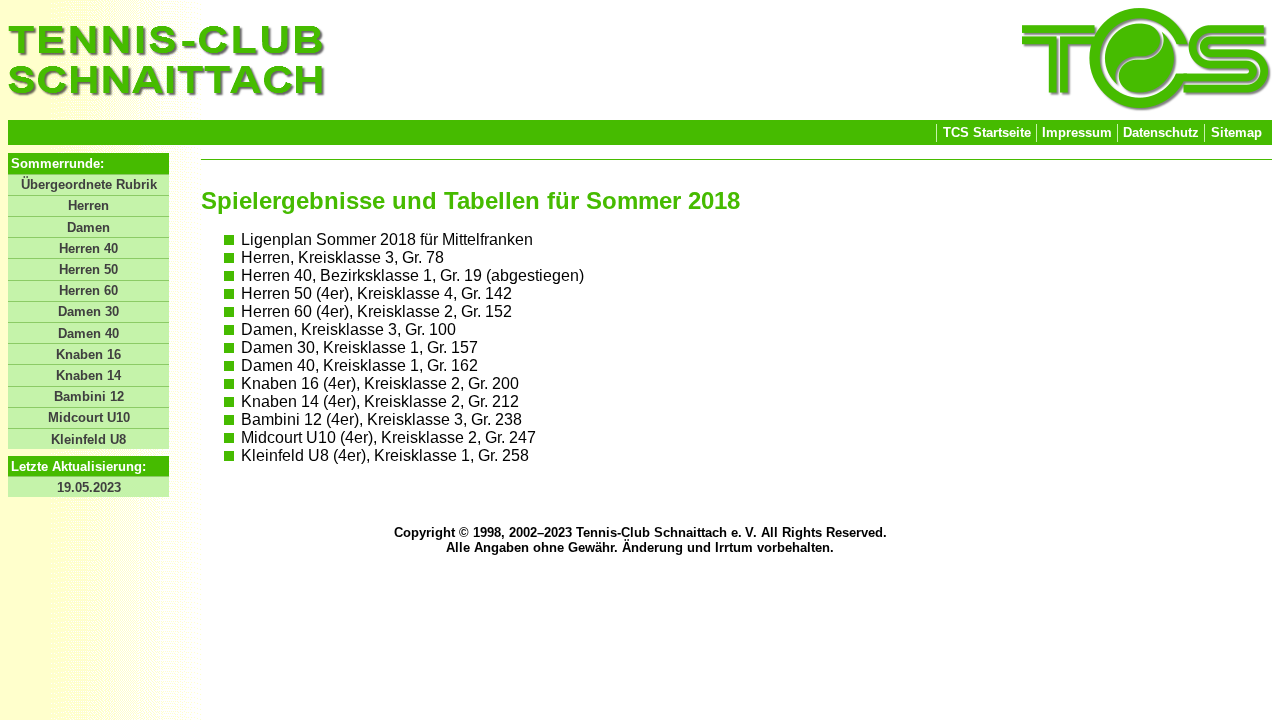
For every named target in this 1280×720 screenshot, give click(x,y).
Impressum (1077, 132)
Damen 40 (88, 333)
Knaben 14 (88, 375)
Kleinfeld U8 (88, 439)
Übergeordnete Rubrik (89, 184)
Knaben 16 (88, 354)
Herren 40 (88, 248)
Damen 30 (88, 311)
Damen (88, 227)
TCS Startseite (987, 132)
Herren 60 (88, 290)
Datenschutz (1161, 132)
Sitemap (1236, 132)
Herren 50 (88, 269)
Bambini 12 (89, 396)
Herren (88, 205)
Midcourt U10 (89, 417)
